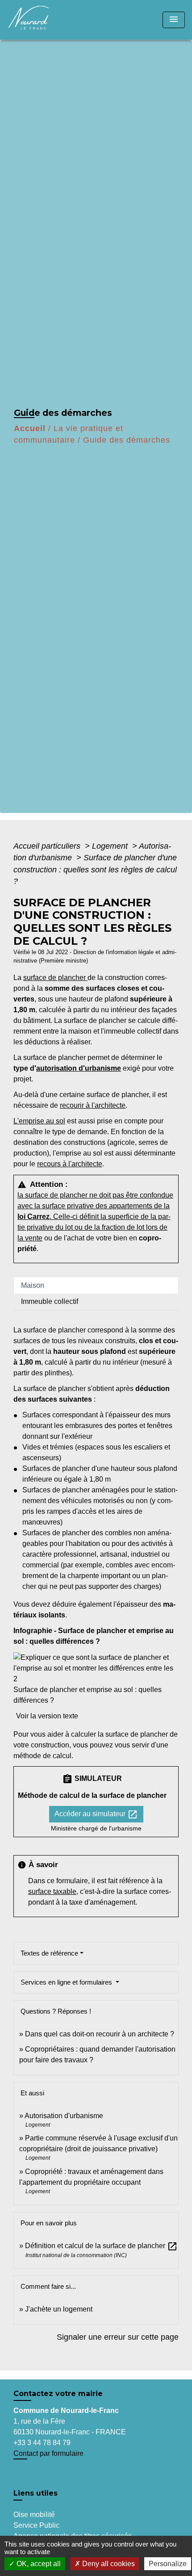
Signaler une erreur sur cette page (118, 2337)
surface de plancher (55, 978)
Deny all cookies (108, 2564)
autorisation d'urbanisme (79, 1068)
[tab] (96, 1285)
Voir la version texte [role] (47, 1716)
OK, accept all (38, 2564)
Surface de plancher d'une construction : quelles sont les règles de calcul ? (95, 869)
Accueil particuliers (48, 846)
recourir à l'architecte (93, 1105)
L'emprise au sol (39, 1121)
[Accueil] (41, 20)
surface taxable (52, 1891)
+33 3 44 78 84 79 (42, 2443)
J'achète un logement (59, 2309)
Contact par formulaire (48, 2453)
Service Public (36, 2525)
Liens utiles (35, 2493)
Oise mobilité (34, 2515)
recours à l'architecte (70, 1164)
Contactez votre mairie (58, 2394)
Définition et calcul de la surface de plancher (101, 2246)
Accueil (30, 428)
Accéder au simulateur (96, 1814)
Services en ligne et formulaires (67, 1982)
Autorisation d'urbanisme (64, 2116)
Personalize (168, 2564)
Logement (111, 846)
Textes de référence (49, 1953)
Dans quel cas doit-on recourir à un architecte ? (100, 2034)
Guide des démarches (127, 440)
